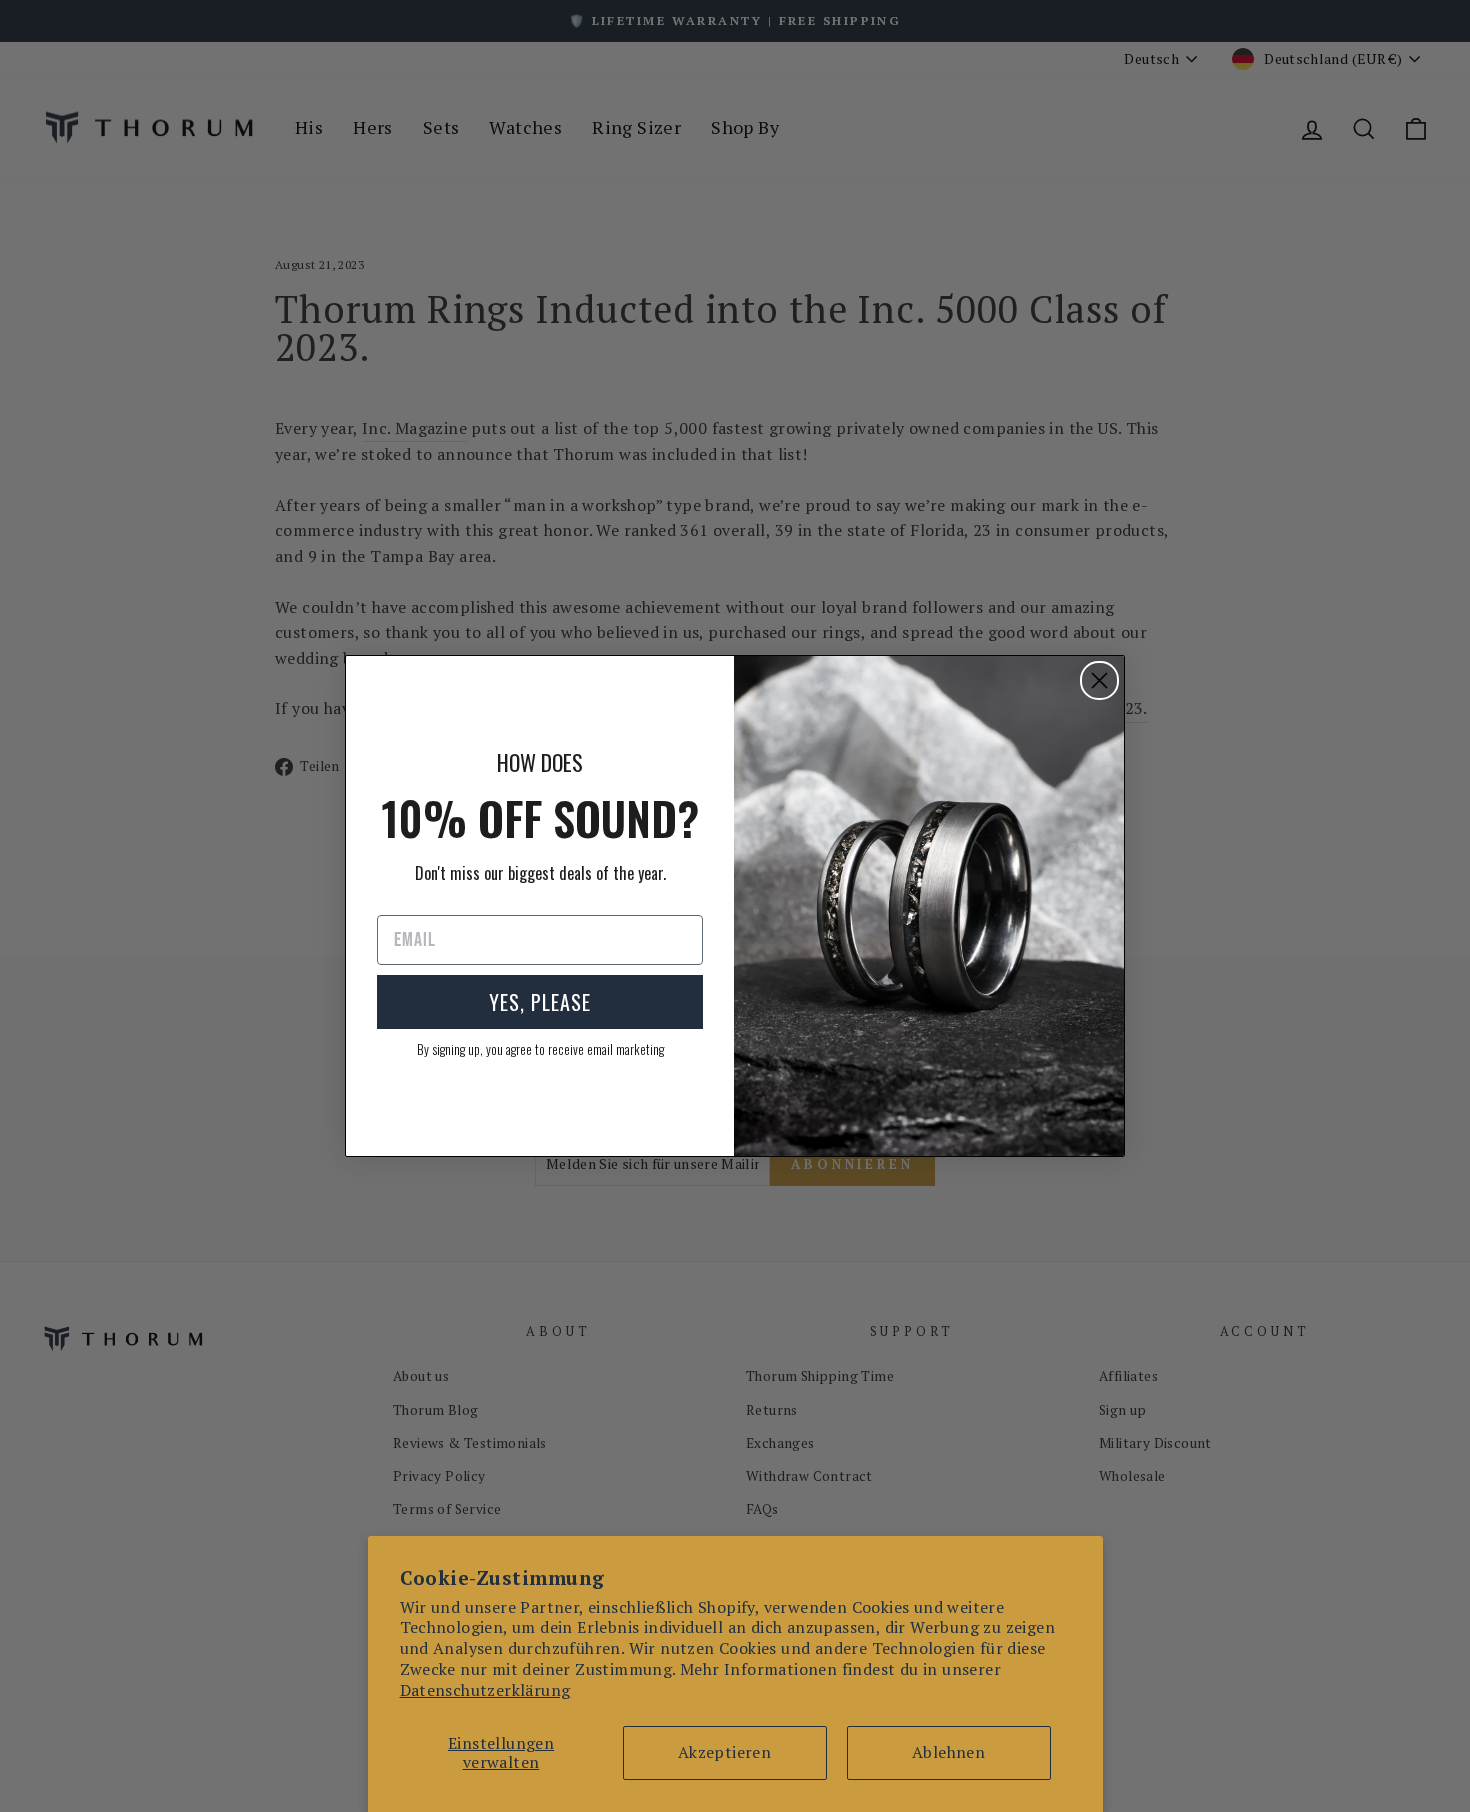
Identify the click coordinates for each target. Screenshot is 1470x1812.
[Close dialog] (1099, 680)
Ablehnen (948, 1752)
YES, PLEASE (540, 1002)
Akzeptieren (724, 1752)
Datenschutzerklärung (485, 1690)
